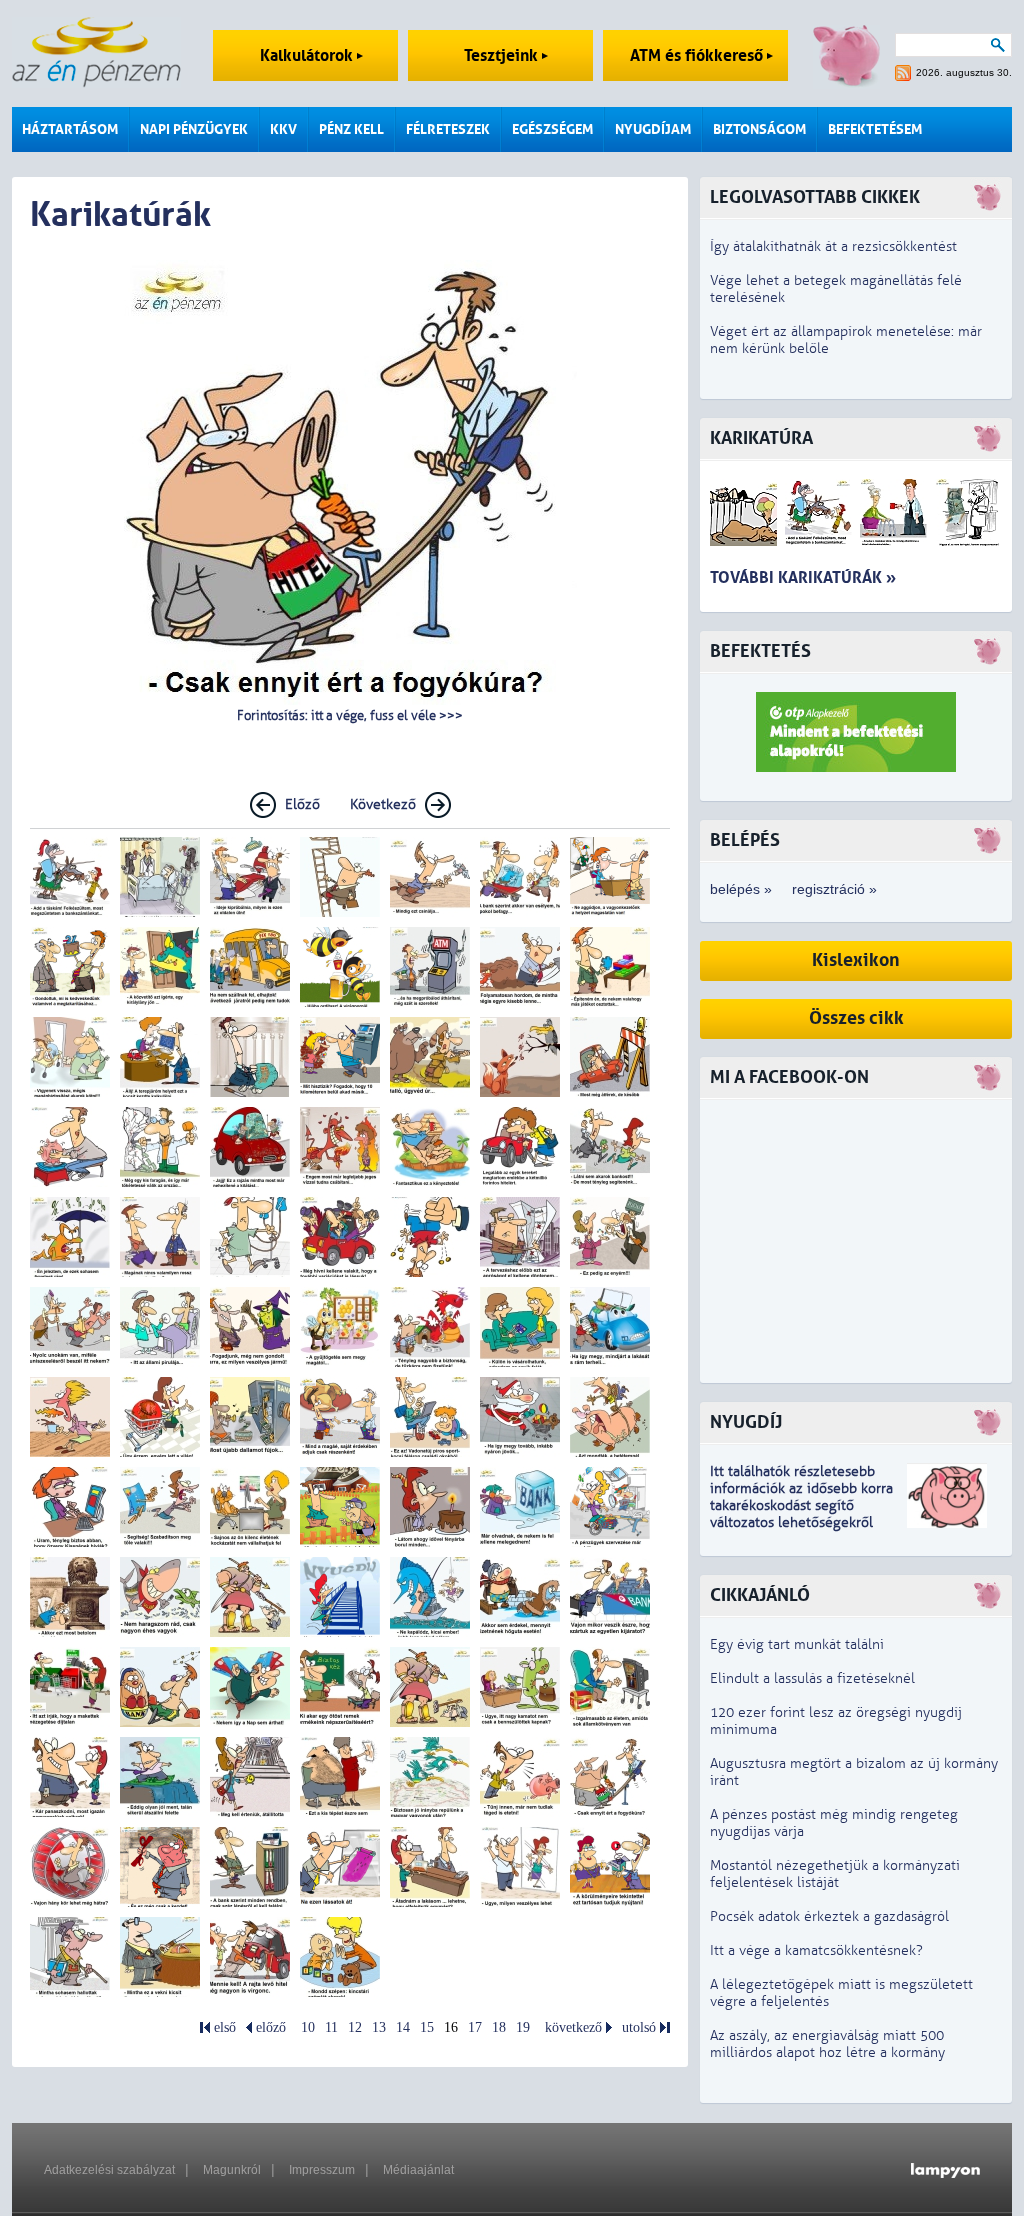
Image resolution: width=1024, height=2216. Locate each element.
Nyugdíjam (653, 129)
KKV (283, 129)
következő (573, 2027)
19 (523, 2027)
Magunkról (232, 2170)
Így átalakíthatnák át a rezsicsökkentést (833, 246)
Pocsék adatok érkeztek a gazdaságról (829, 1916)
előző (271, 2027)
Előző (302, 804)
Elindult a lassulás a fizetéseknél (812, 1678)
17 (475, 2027)
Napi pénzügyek (194, 129)
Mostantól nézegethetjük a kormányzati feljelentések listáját (835, 1874)
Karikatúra (761, 438)
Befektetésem (875, 129)
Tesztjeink (503, 55)
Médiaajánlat (418, 2170)
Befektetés (760, 651)
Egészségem (552, 129)
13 (379, 2027)
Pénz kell (351, 129)
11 (331, 2027)
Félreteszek (448, 129)
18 (499, 2027)
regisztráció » (834, 889)
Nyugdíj (746, 1422)
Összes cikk (856, 1018)
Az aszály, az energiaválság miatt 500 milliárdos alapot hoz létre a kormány (827, 2044)
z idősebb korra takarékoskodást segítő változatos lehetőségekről (801, 1505)
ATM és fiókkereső (698, 55)
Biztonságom (759, 129)
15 (427, 2027)
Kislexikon (856, 960)
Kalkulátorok (308, 55)
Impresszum (322, 2170)
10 (308, 2027)
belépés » (741, 889)
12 (355, 2027)
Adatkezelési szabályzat (109, 2170)
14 (403, 2027)
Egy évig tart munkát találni (797, 1644)
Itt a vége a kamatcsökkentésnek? (816, 1950)
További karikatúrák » (803, 577)
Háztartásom (70, 129)
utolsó (639, 2027)
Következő (383, 804)
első (225, 2027)
